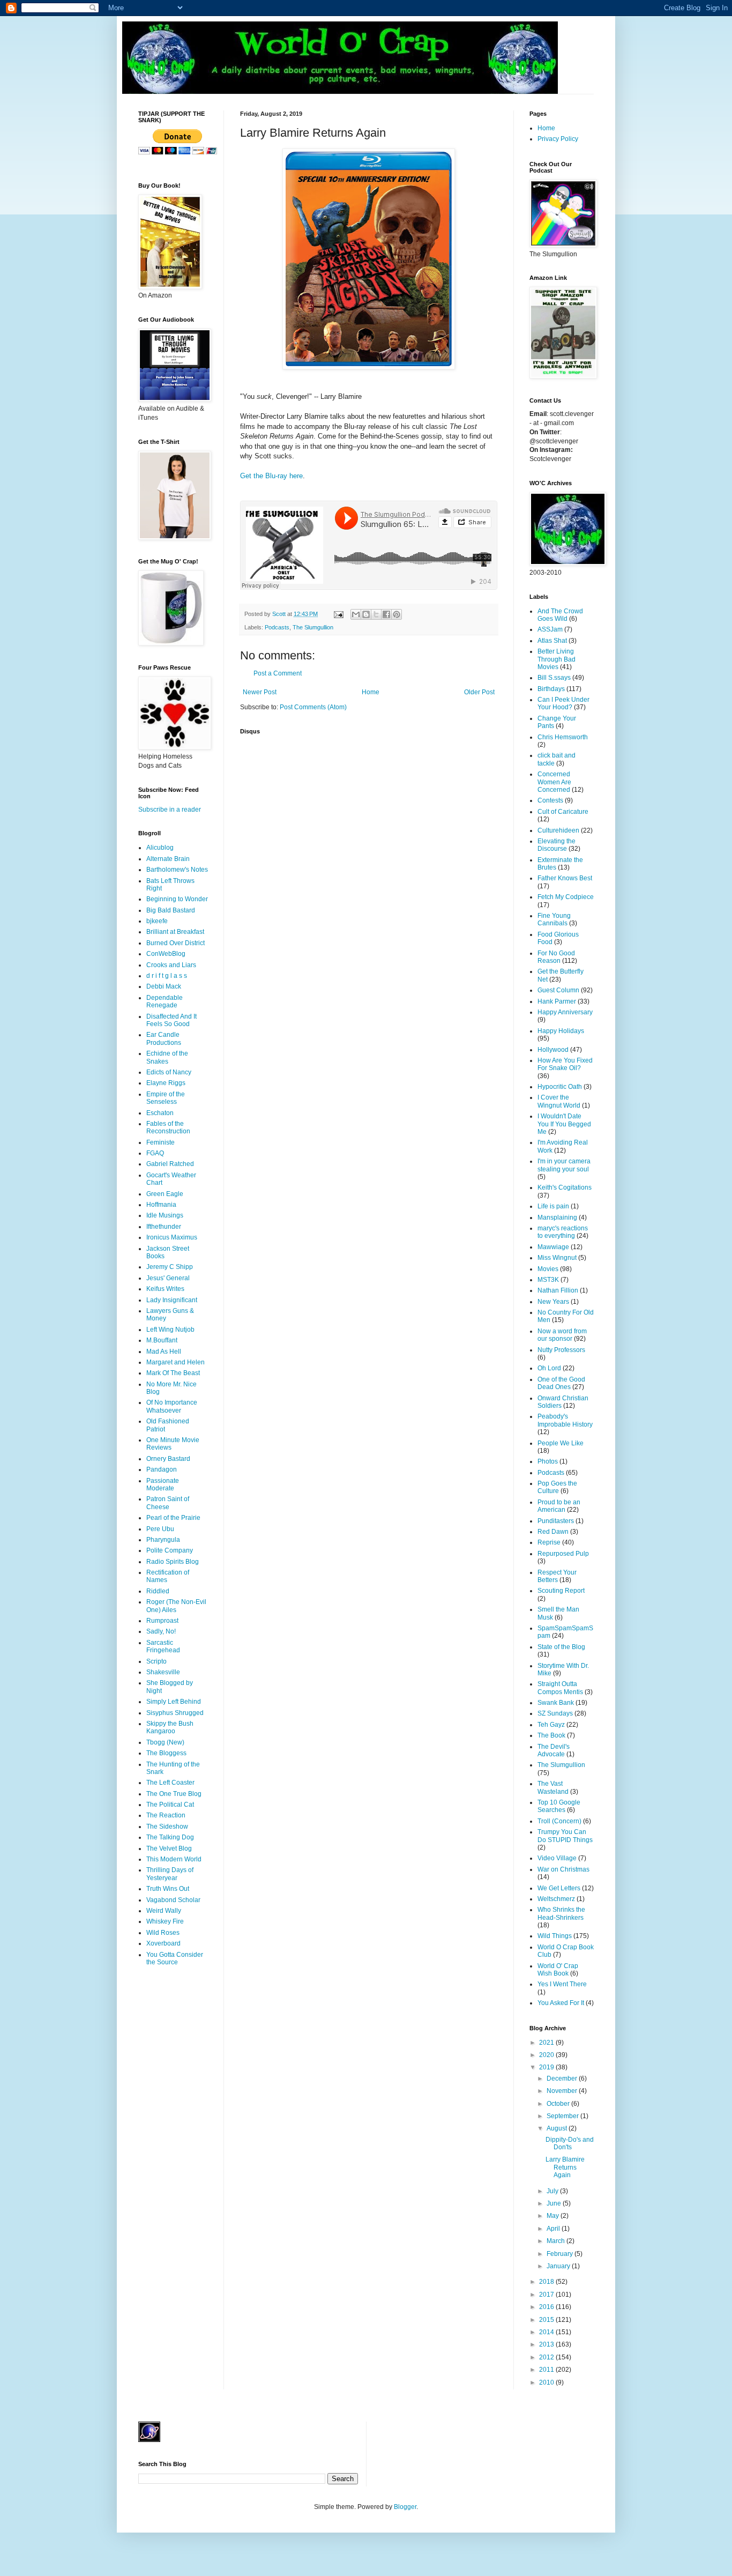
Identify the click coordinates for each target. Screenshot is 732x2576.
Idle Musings (165, 1215)
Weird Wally (164, 1911)
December (563, 2078)
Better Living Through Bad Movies (557, 659)
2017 (547, 2295)
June (555, 2203)
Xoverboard (163, 1943)
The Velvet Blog (169, 1849)
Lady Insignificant (172, 1300)
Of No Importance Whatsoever (172, 1406)
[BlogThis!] (366, 614)
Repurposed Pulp (563, 1554)
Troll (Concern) (559, 1821)
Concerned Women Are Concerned (554, 782)
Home (371, 692)
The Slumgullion (313, 627)
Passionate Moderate (163, 1484)
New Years (553, 1302)
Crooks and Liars (171, 965)
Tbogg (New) (165, 1742)
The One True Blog (174, 1794)
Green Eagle (165, 1194)
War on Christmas (563, 1869)
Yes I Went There (562, 1984)
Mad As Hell (164, 1352)
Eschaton (160, 1113)
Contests (550, 800)
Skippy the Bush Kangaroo (170, 1727)
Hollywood (553, 1050)
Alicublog (160, 848)
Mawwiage (553, 1247)
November (563, 2091)
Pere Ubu (160, 1529)
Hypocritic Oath (560, 1087)
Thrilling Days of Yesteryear (170, 1874)
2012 (547, 2357)
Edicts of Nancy (169, 1072)
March (557, 2241)
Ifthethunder (164, 1227)
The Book (551, 1735)
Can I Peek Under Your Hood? (563, 703)
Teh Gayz (551, 1725)
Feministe (160, 1142)
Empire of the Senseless (166, 1098)
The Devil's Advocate (554, 1750)
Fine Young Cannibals (554, 919)
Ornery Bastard (168, 1459)
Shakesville (163, 1672)
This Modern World (174, 1859)
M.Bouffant (162, 1340)
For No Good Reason (556, 957)
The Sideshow (167, 1827)
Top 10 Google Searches (559, 1806)
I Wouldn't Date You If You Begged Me (564, 1124)
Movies (548, 1269)
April (554, 2229)
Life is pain (553, 1206)
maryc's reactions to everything (563, 1232)
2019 (547, 2067)
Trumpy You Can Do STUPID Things (565, 1836)
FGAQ (155, 1153)
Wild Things (555, 1936)
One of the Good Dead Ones (561, 1383)
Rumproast (162, 1621)
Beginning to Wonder (177, 899)
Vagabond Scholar (173, 1900)
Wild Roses (163, 1933)
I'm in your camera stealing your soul (564, 1165)
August (558, 2128)
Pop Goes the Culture (557, 1487)
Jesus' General (168, 1278)
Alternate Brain (168, 859)
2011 (547, 2370)
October (559, 2104)
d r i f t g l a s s (167, 976)
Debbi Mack (164, 986)
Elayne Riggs (166, 1083)
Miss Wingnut (557, 1258)
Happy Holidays (561, 1031)
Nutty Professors (561, 1350)
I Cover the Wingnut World (559, 1101)
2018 (547, 2282)
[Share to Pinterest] (397, 614)
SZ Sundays (555, 1713)
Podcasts (277, 627)
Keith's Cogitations (565, 1187)
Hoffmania (161, 1205)
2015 (547, 2320)
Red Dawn (553, 1532)
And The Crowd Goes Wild (560, 615)
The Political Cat (170, 1805)
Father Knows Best (565, 878)
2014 (547, 2332)
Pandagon (162, 1469)
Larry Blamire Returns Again (565, 2167)
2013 (547, 2344)
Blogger (405, 2507)
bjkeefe (157, 921)
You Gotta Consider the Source (175, 1958)
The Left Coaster (170, 1783)
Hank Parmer (557, 1001)
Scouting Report (561, 1591)
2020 (547, 2055)
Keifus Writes (165, 1289)
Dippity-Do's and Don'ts (570, 2143)
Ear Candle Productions (164, 1038)
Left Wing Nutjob (170, 1330)
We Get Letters (559, 1888)
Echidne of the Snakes (167, 1057)
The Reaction (166, 1815)
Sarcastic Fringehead (163, 1646)
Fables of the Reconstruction (168, 1127)
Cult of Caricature (563, 812)
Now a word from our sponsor (562, 1335)
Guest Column (558, 990)
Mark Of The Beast (173, 1373)
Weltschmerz (556, 1899)
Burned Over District (175, 943)
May (554, 2216)
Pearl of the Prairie (173, 1518)
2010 (547, 2382)
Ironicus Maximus (172, 1237)
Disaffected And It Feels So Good (171, 1020)
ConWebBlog (166, 954)
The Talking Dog (170, 1837)
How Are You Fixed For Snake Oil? (565, 1064)
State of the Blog (561, 1647)
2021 (547, 2043)
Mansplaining (557, 1218)
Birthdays (551, 689)
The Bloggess (166, 1753)
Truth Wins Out (168, 1889)
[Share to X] (376, 614)
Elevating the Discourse (557, 845)
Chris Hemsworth (563, 737)
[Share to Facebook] (386, 614)
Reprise (549, 1542)
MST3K (548, 1280)
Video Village (557, 1858)
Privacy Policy (558, 139)
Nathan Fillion (558, 1290)
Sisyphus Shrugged (175, 1713)
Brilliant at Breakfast (175, 932)
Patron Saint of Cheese (168, 1503)
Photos (548, 1461)
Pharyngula (163, 1540)
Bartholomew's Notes (177, 870)
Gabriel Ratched (170, 1164)
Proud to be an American (559, 1506)
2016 (547, 2307)
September (563, 2116)
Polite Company (170, 1550)
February (561, 2254)
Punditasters (556, 1521)
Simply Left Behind (174, 1702)
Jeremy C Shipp (170, 1267)
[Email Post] (338, 614)
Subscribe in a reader (170, 810)
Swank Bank (556, 1703)
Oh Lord (549, 1368)
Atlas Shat (552, 641)
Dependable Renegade (165, 1001)
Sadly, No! (161, 1631)
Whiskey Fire (165, 1921)
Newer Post (260, 692)
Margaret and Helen (175, 1362)
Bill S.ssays (554, 678)
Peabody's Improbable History (565, 1420)
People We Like (561, 1443)
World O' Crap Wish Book (558, 1970)
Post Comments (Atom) (313, 707)
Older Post (479, 692)
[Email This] (356, 614)
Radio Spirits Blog (173, 1562)
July (553, 2191)
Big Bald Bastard (171, 910)
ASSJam (550, 629)
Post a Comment (278, 673)
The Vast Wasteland (553, 1787)
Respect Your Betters (557, 1576)
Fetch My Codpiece (566, 897)
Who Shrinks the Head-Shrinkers (561, 1913)
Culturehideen (558, 830)
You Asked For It (561, 2003)
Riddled (158, 1591)
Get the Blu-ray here (271, 476)
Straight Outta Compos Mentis (560, 1688)
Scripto (156, 1661)
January (559, 2266)
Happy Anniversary (565, 1012)
